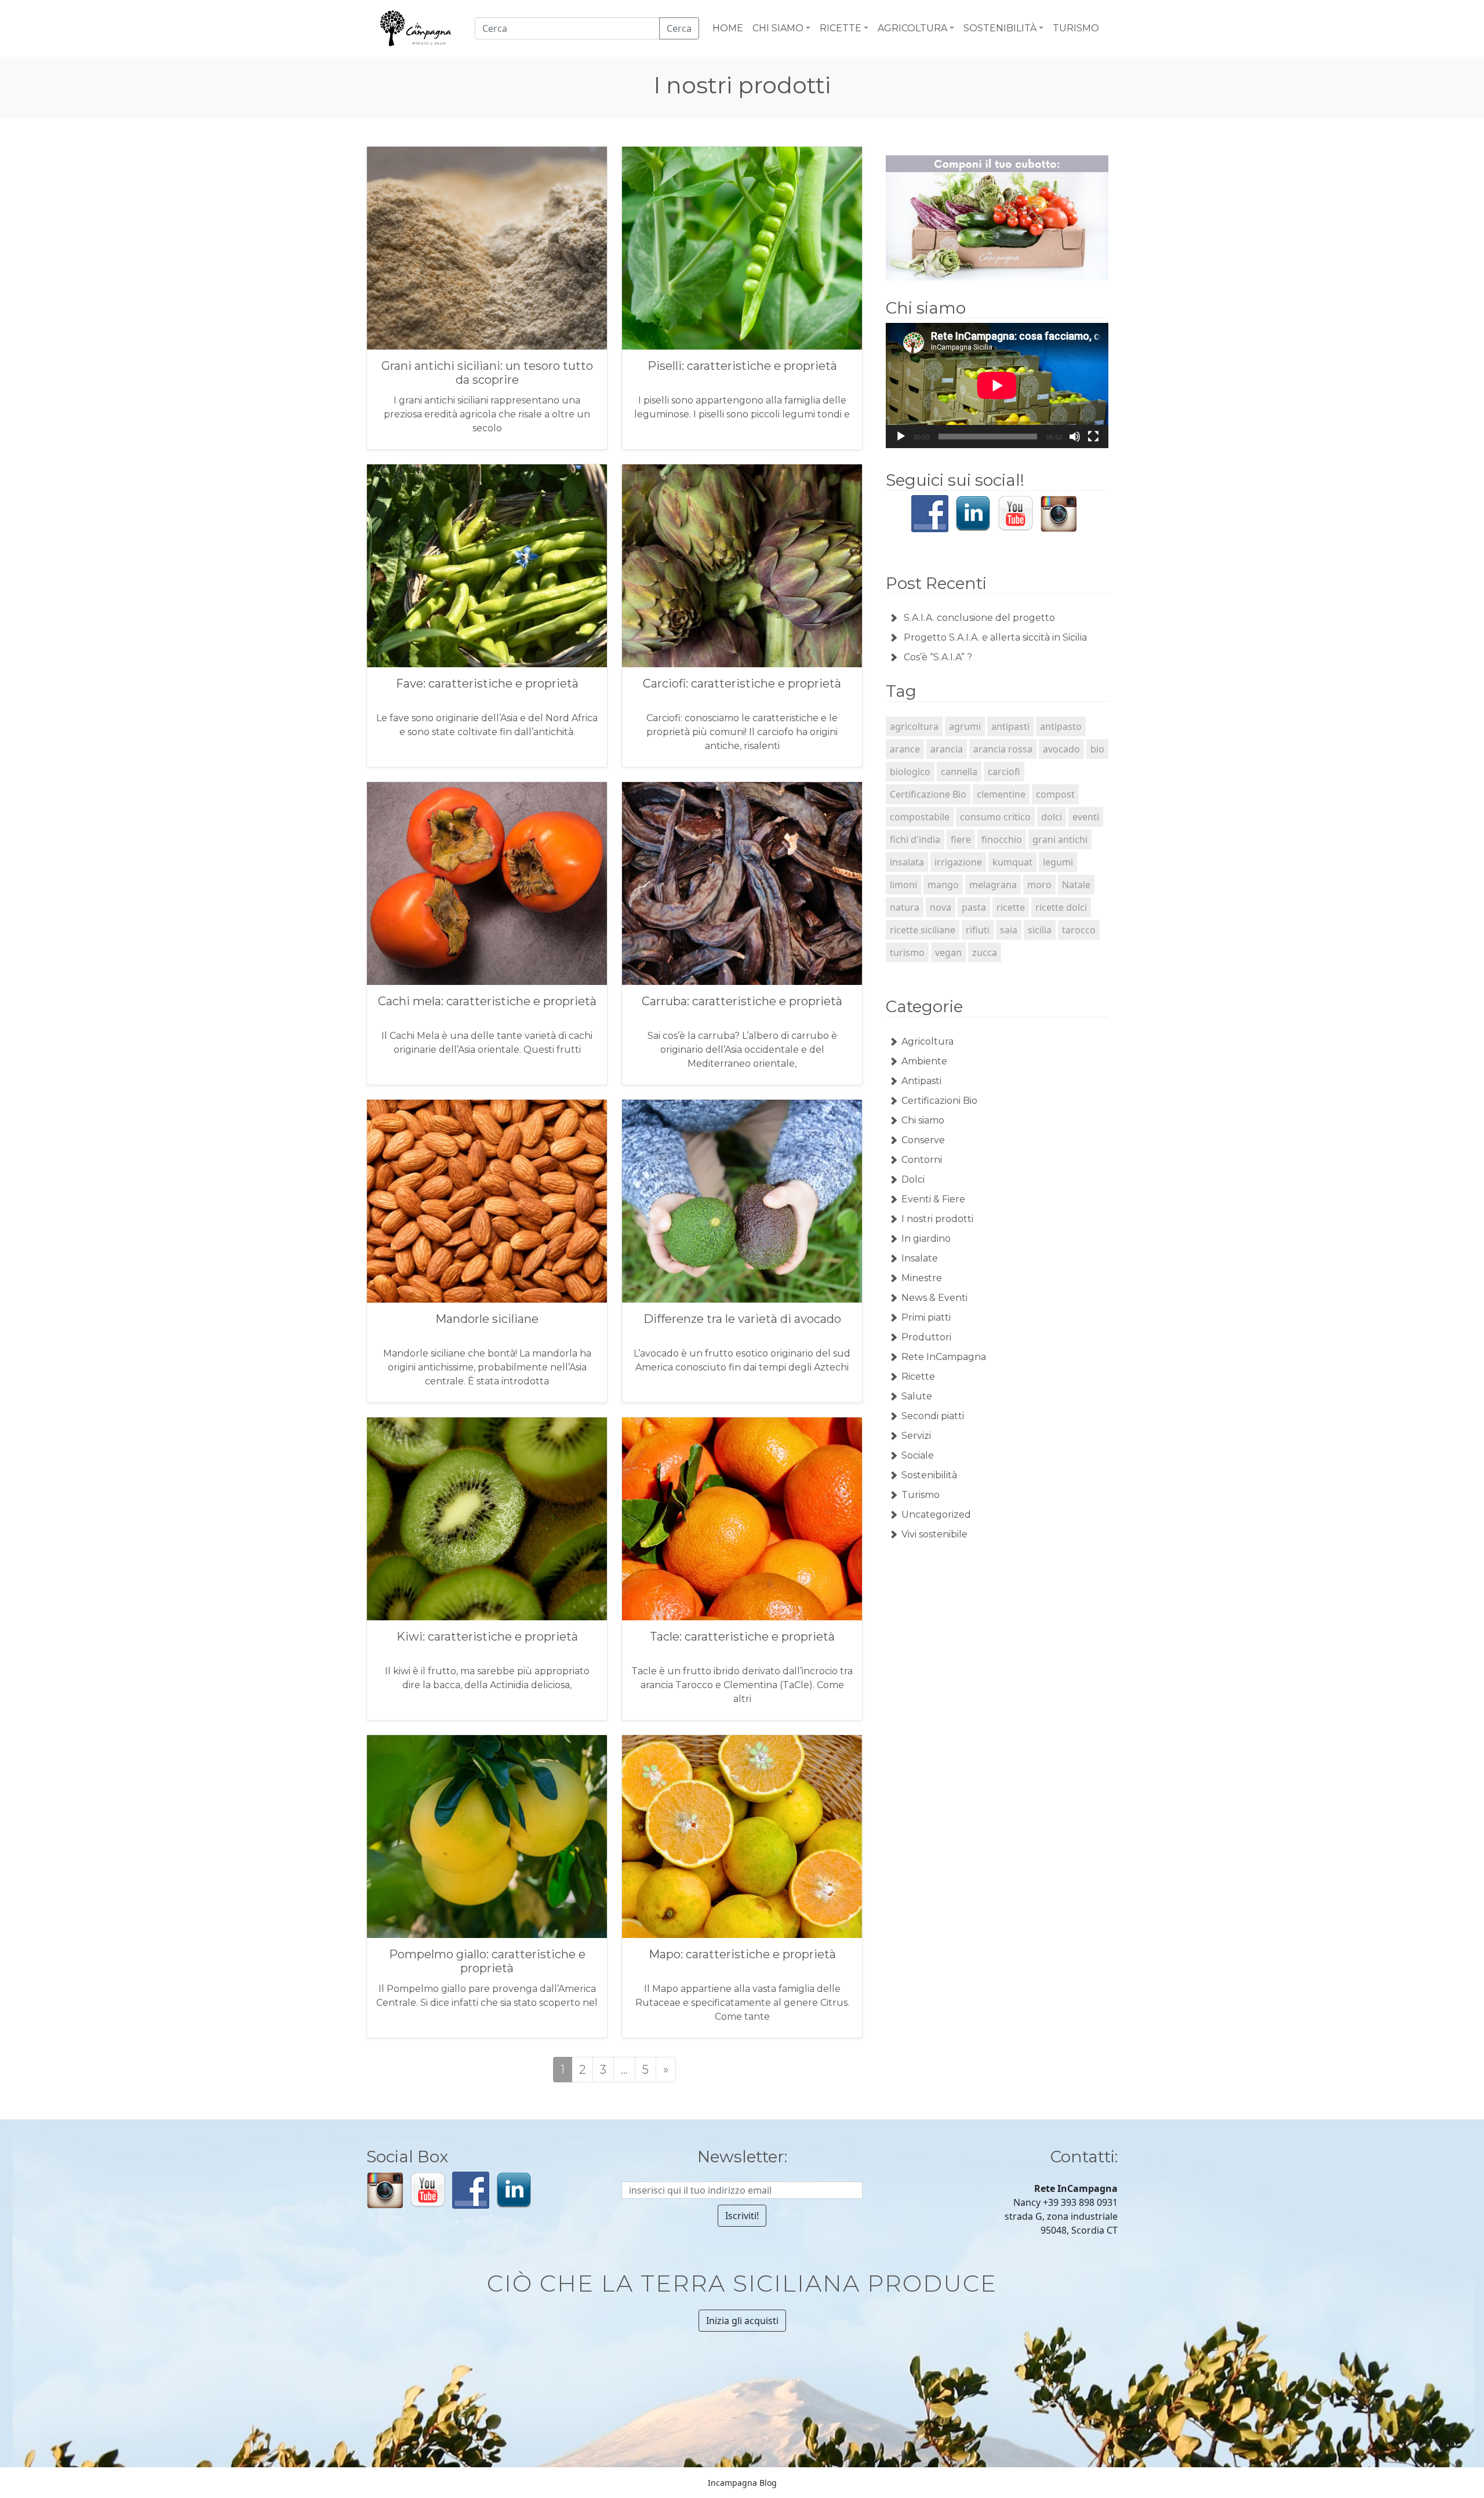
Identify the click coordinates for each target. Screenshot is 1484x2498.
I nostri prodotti (937, 1219)
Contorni (922, 1160)
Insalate (920, 1258)
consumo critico (995, 817)
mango (943, 885)
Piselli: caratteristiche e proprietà (742, 366)
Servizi (916, 1436)
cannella (959, 772)
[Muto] (1075, 437)
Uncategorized (936, 1515)
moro (1039, 885)
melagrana (993, 885)
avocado (1061, 749)
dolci (1052, 817)
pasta (974, 907)
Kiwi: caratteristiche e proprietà (487, 1637)
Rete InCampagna (944, 1357)
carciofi (1004, 772)
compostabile (920, 817)
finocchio (1002, 839)
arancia (947, 749)
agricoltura (914, 726)
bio (1097, 749)
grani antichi (1060, 839)
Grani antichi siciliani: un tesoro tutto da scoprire (487, 373)
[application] (997, 386)
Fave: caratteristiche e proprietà (487, 683)
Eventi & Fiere (933, 1199)
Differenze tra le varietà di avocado (742, 1319)
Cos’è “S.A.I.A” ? (938, 657)
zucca (985, 952)
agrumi (965, 726)
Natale (1076, 885)
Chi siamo (923, 1120)
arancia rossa (1003, 749)
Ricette (918, 1377)
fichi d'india (915, 839)
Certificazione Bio (928, 794)
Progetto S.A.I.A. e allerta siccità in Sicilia (995, 637)
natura (905, 907)
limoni (903, 885)
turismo (907, 952)
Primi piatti (926, 1317)
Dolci (913, 1179)
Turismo (921, 1495)
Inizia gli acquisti (742, 2321)
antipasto (1061, 726)
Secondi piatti (933, 1416)
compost (1055, 794)
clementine (1001, 794)
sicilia (1040, 930)
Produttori (926, 1337)
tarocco (1079, 930)
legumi (1058, 862)
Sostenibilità (929, 1475)
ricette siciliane (923, 930)
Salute (917, 1396)
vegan (948, 952)
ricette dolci (1061, 907)
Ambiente (924, 1061)
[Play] (901, 437)
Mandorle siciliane (487, 1319)
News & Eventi (934, 1298)
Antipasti (921, 1081)
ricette (1011, 907)
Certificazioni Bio (939, 1101)
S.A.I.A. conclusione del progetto (979, 618)
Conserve (923, 1140)
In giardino (926, 1239)
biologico (910, 772)
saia (1009, 930)
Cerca (679, 28)
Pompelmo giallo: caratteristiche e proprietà (487, 1961)
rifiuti (978, 930)
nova (941, 907)
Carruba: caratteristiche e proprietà (742, 1001)
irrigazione (958, 862)
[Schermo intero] (1093, 437)
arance (905, 749)
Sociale (918, 1455)
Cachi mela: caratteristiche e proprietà (487, 1001)
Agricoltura (927, 1041)
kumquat (1012, 862)
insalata (907, 862)
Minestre (922, 1278)
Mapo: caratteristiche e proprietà (742, 1954)
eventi (1086, 817)
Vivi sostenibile (934, 1534)
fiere (961, 839)
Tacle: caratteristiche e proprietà (742, 1637)
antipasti (1010, 726)
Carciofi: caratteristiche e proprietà (742, 683)
